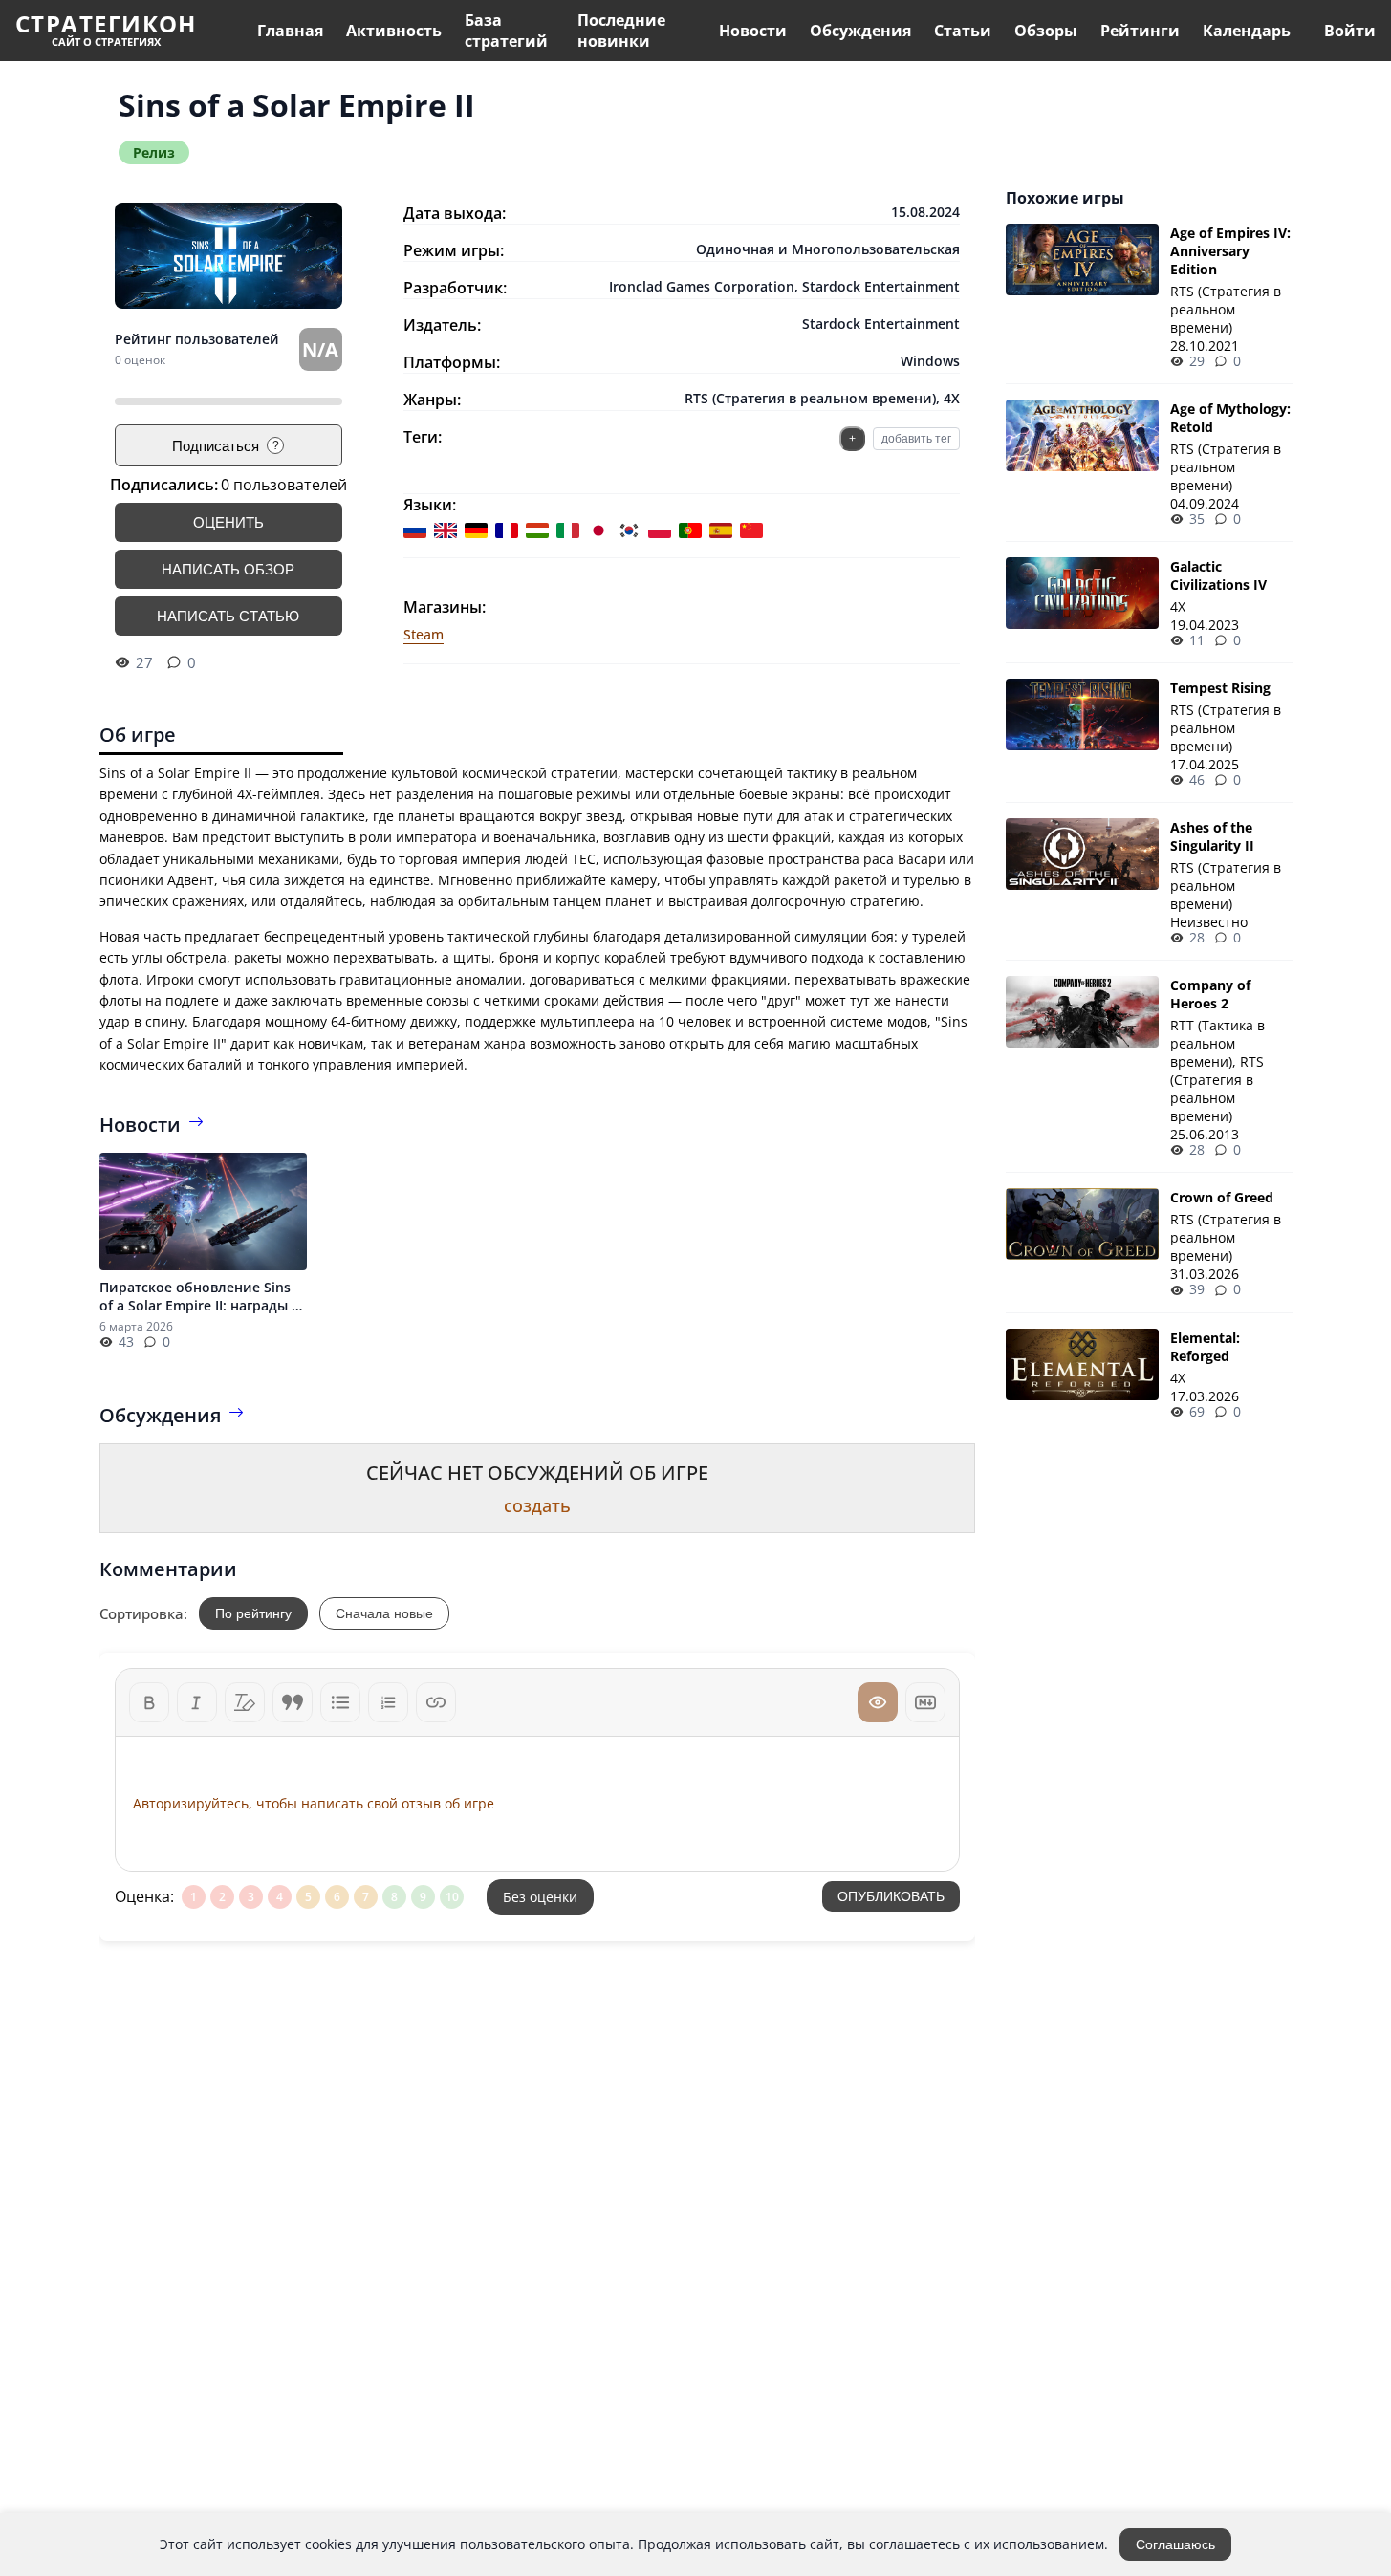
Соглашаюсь (1175, 2544)
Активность (394, 31)
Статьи (963, 31)
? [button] (276, 445)
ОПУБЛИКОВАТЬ (891, 1896)
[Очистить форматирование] (245, 1702)
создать (537, 1505)
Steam (424, 634)
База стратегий (506, 31)
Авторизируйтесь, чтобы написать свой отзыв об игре (314, 1803)
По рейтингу (253, 1613)
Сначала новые (384, 1613)
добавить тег (916, 439)
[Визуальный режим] (878, 1702)
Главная (290, 31)
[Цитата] (293, 1702)
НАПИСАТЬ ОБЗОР (228, 569)
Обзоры (1046, 31)
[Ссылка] (436, 1702)
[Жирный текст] (149, 1702)
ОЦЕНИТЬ (228, 522)
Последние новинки (621, 31)
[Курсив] (197, 1702)
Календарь (1247, 31)
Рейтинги (1140, 31)
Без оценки (540, 1897)
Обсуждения (860, 31)
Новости (753, 31)
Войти (1350, 31)
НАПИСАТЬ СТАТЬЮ (228, 616)
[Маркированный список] (340, 1702)
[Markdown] (925, 1702)
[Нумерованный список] (388, 1702)
